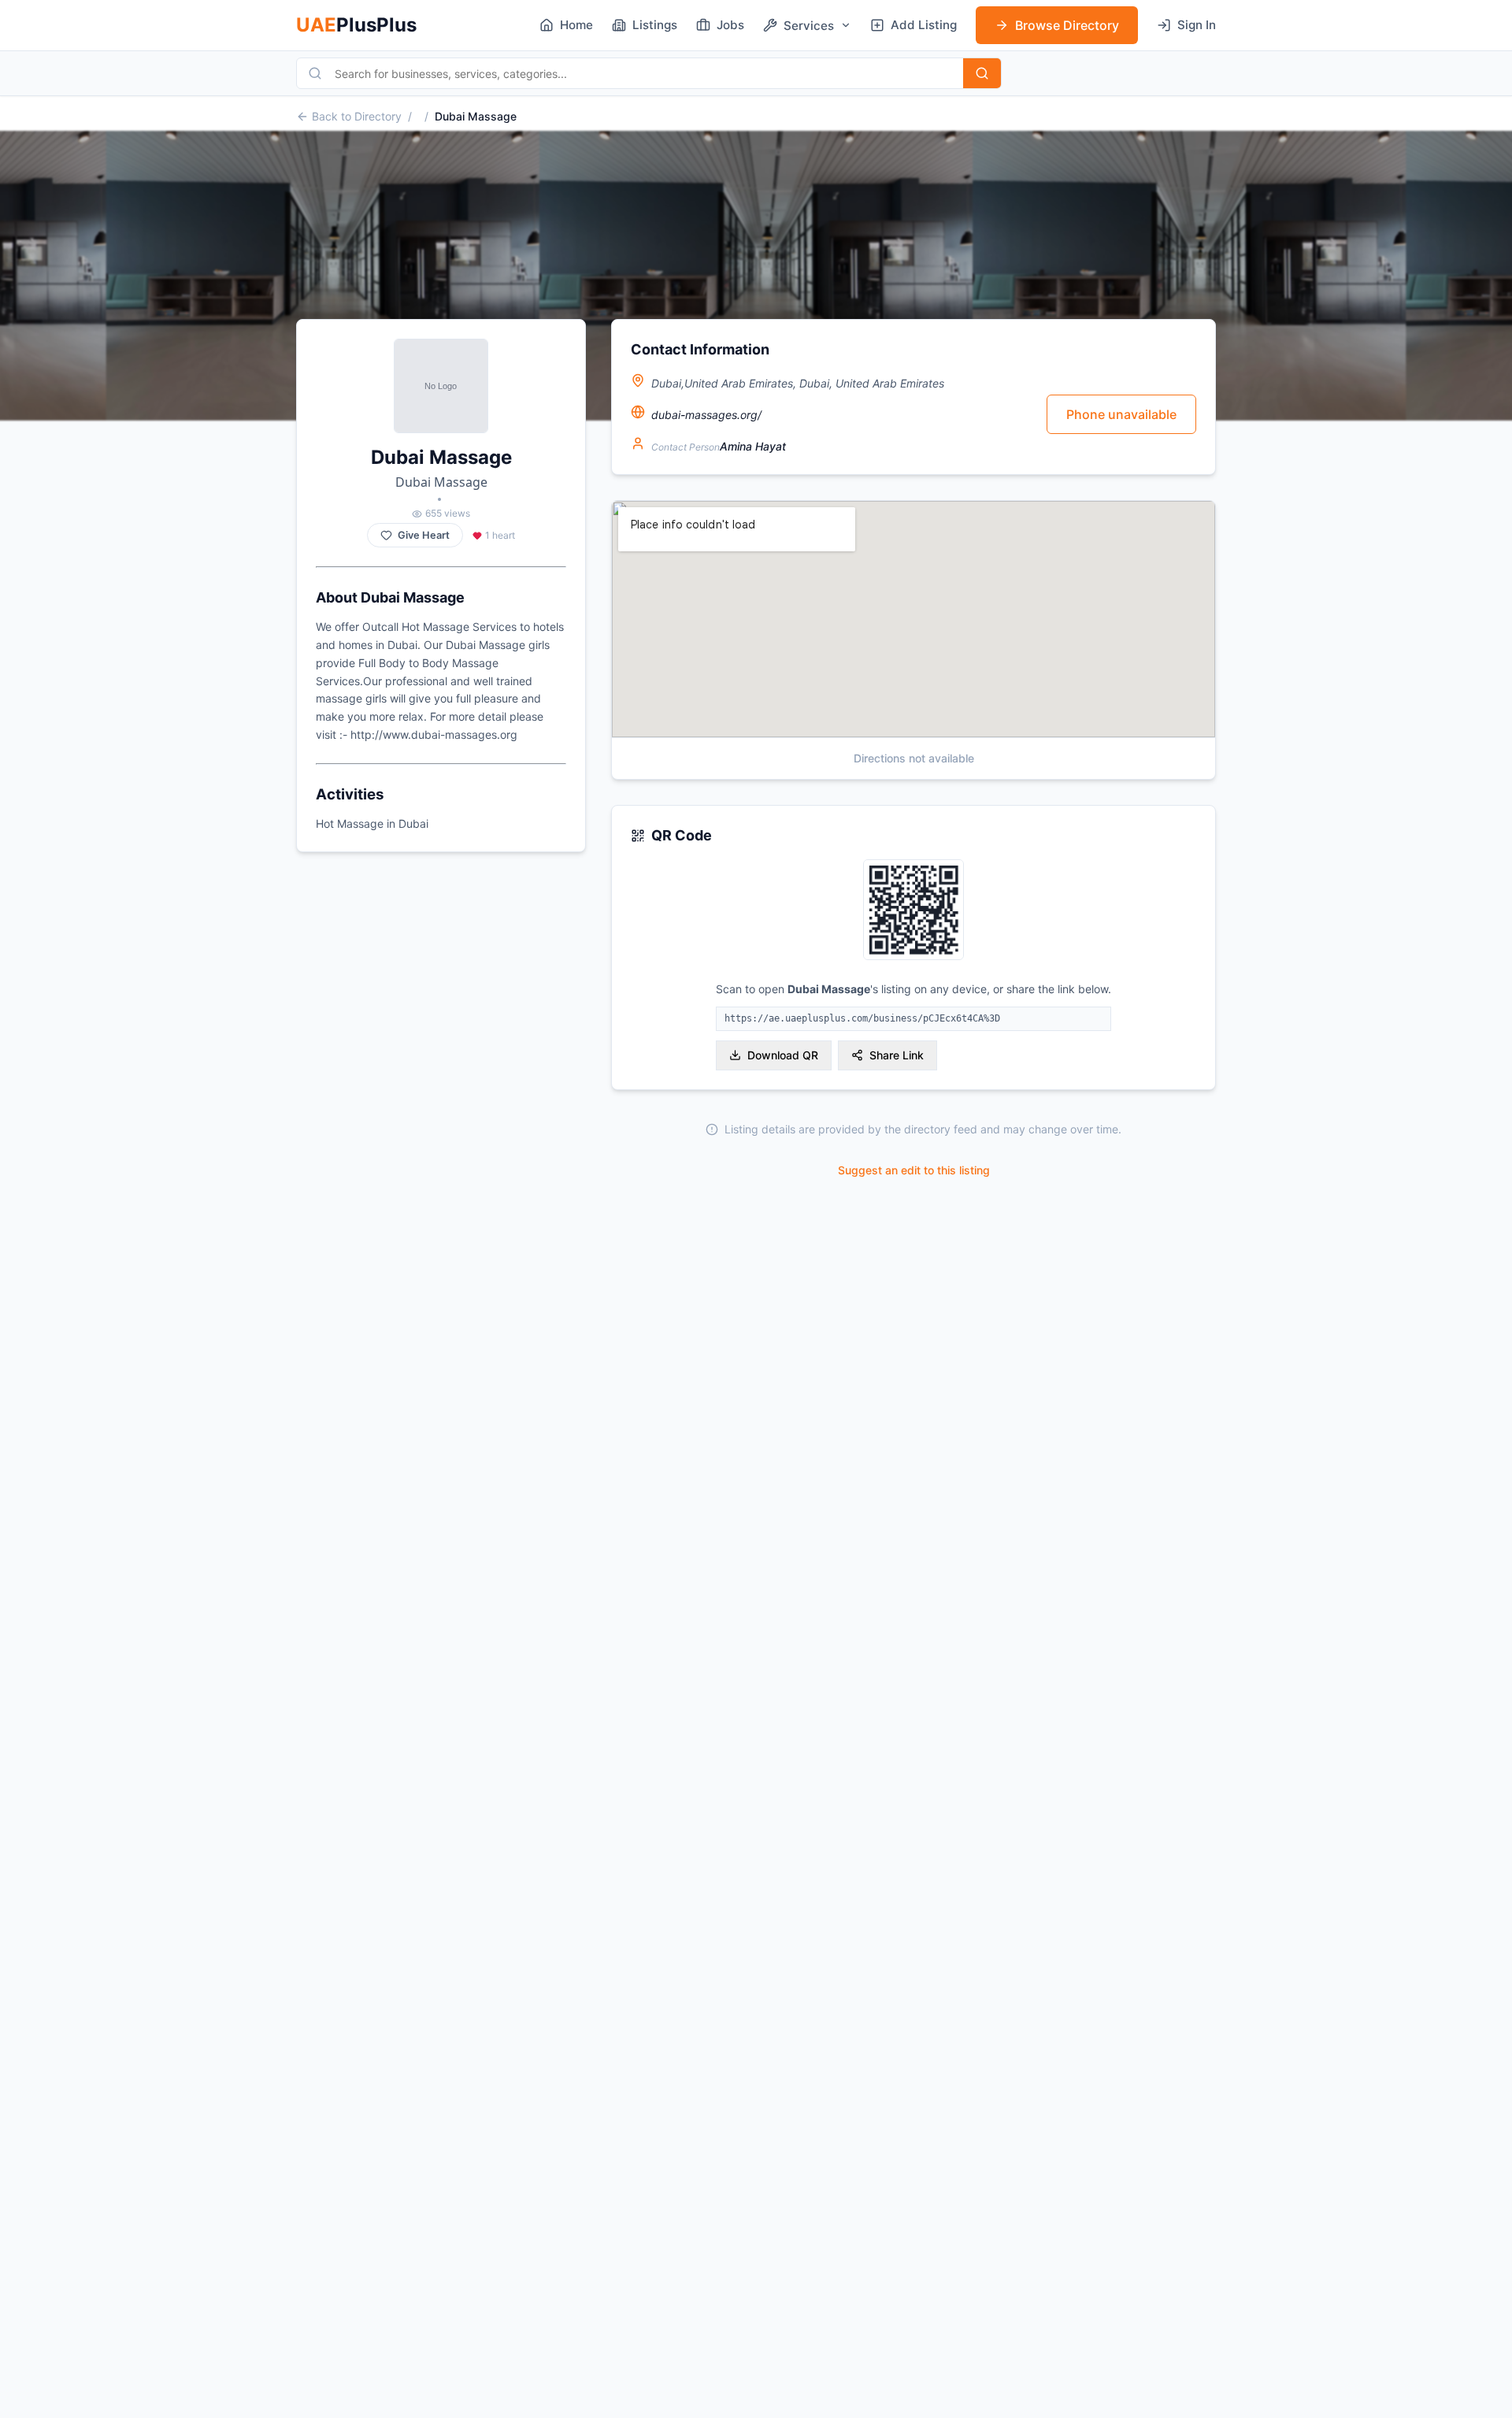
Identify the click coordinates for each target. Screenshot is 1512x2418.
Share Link (897, 1055)
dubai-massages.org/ (706, 415)
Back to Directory (357, 116)
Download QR (783, 1055)
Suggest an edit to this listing (914, 1170)
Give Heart (424, 535)
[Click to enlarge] (913, 911)
